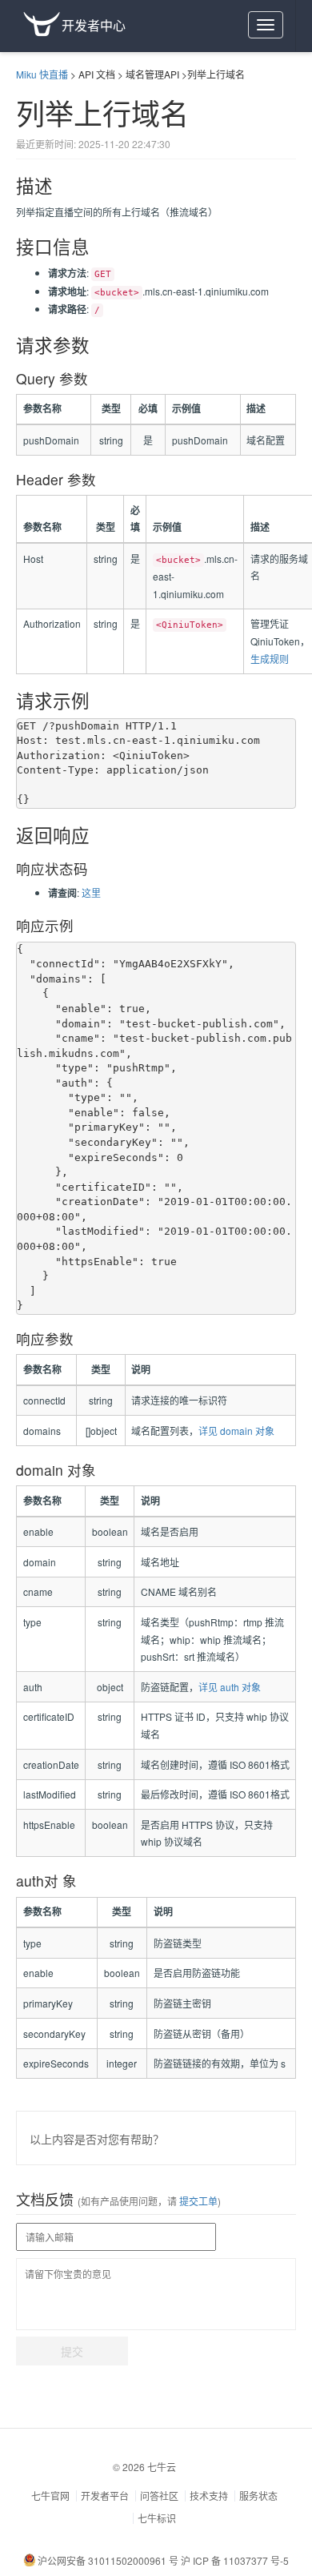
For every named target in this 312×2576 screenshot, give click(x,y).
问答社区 (159, 2496)
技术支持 (209, 2496)
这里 (91, 892)
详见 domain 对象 (236, 1431)
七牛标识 (157, 2518)
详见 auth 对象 (230, 1687)
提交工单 (197, 2201)
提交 (72, 2351)
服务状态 (258, 2496)
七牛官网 (50, 2496)
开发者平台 (105, 2496)
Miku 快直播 (42, 74)
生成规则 (270, 659)
